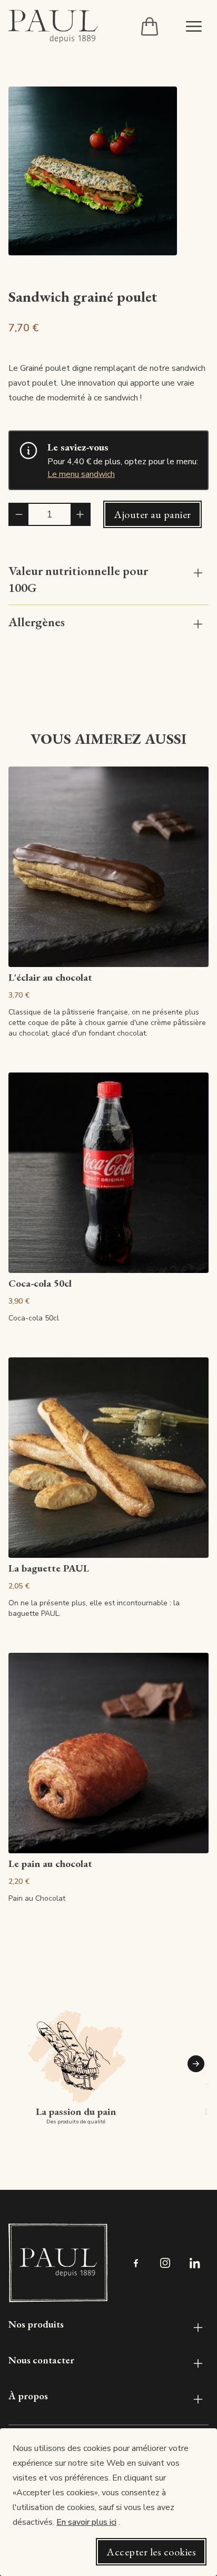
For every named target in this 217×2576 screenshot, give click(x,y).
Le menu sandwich (81, 474)
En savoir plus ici (86, 2522)
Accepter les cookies (151, 2552)
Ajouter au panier (152, 514)
